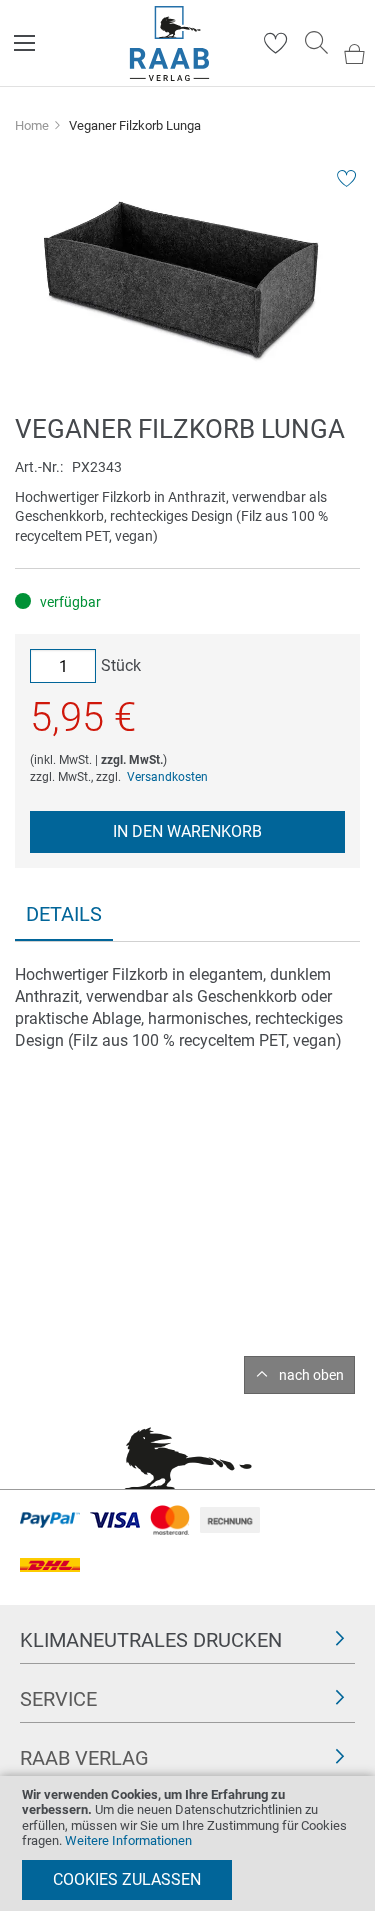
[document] (187, 1843)
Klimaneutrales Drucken (151, 1640)
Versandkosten (167, 777)
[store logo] (169, 43)
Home (32, 125)
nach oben (311, 1375)
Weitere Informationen (128, 1840)
